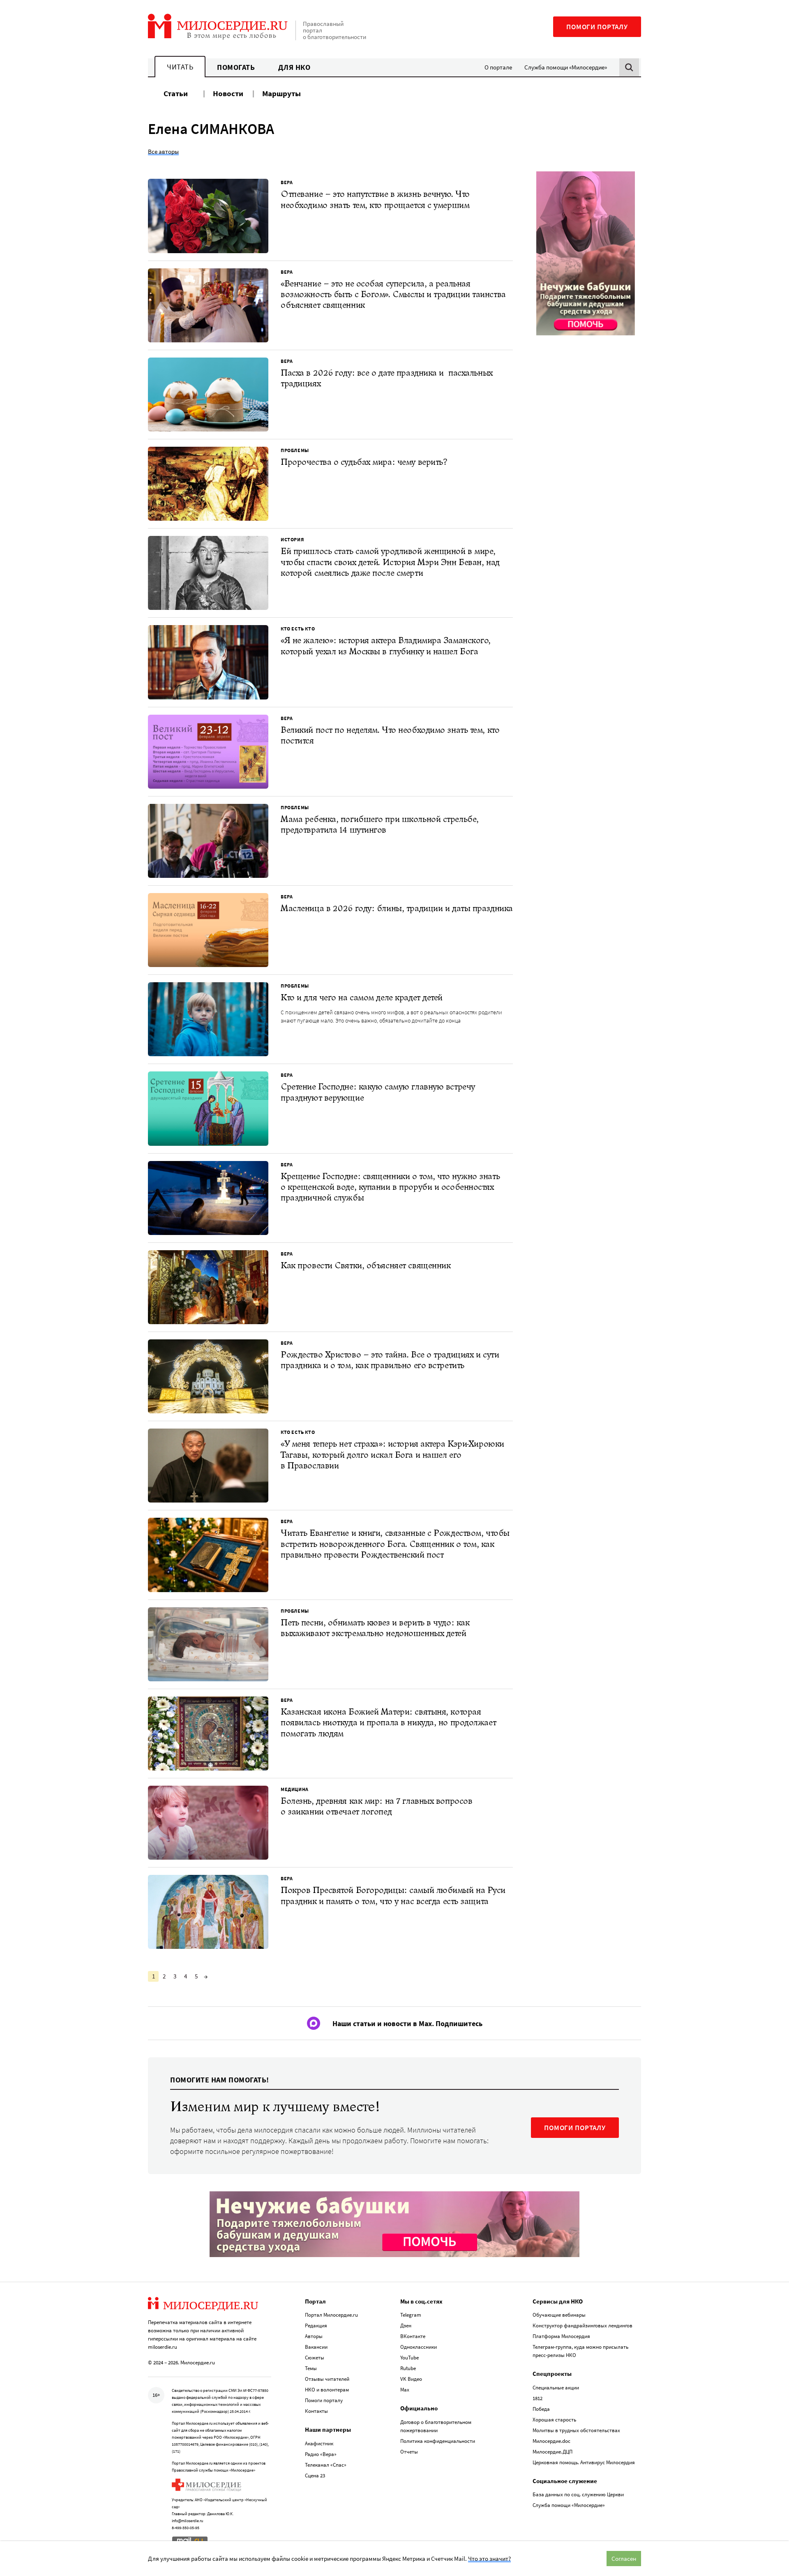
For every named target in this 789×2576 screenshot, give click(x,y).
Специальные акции (556, 2388)
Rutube (408, 2368)
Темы (311, 2368)
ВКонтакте (413, 2336)
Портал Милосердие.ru (331, 2315)
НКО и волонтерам (327, 2390)
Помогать (236, 67)
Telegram (411, 2315)
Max (405, 2390)
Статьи (176, 93)
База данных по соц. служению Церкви (578, 2494)
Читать (180, 67)
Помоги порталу (597, 27)
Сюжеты (315, 2358)
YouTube (409, 2358)
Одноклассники (419, 2347)
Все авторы (163, 151)
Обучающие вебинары (559, 2315)
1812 (538, 2398)
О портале (498, 67)
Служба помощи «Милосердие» (566, 67)
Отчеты (409, 2452)
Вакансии (316, 2347)
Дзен (406, 2326)
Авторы (314, 2336)
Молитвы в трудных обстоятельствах (576, 2430)
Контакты (316, 2411)
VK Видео (411, 2379)
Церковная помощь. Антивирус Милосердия (584, 2462)
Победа (541, 2409)
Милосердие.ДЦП (553, 2452)
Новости (228, 93)
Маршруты (281, 93)
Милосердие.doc (551, 2441)
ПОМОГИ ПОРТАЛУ (575, 2128)
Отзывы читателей (327, 2379)
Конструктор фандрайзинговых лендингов (583, 2326)
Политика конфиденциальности (438, 2441)
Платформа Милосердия (561, 2336)
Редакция (316, 2326)
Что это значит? (489, 2559)
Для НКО (294, 67)
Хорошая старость (554, 2420)
